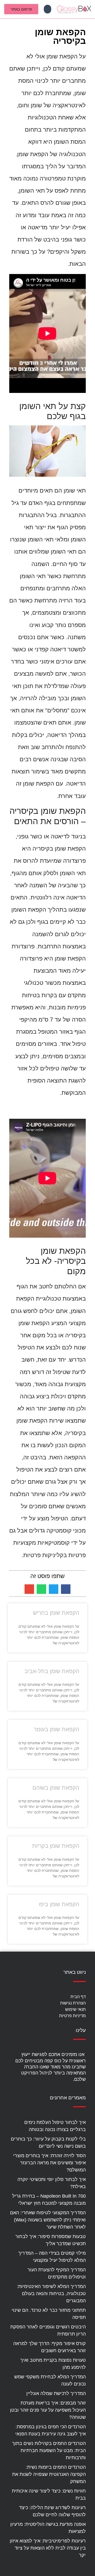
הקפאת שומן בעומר (56, 1729)
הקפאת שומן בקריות (56, 1846)
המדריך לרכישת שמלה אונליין (56, 2393)
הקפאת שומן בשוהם (56, 1788)
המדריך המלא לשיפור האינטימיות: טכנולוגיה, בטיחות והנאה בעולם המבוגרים (51, 2294)
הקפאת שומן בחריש (56, 1613)
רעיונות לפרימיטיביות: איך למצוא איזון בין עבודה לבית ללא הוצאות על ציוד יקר (48, 2548)
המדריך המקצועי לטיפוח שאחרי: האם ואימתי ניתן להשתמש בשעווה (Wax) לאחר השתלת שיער (48, 2220)
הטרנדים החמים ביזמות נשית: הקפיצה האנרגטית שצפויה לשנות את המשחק (49, 2474)
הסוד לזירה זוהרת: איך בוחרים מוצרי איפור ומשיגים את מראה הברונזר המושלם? (49, 2163)
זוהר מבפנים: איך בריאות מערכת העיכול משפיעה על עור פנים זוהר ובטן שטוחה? (48, 2410)
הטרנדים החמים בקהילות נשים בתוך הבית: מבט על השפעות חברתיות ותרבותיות (49, 2450)
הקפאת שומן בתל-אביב (52, 1671)
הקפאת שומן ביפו (59, 1904)
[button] (47, 9)
